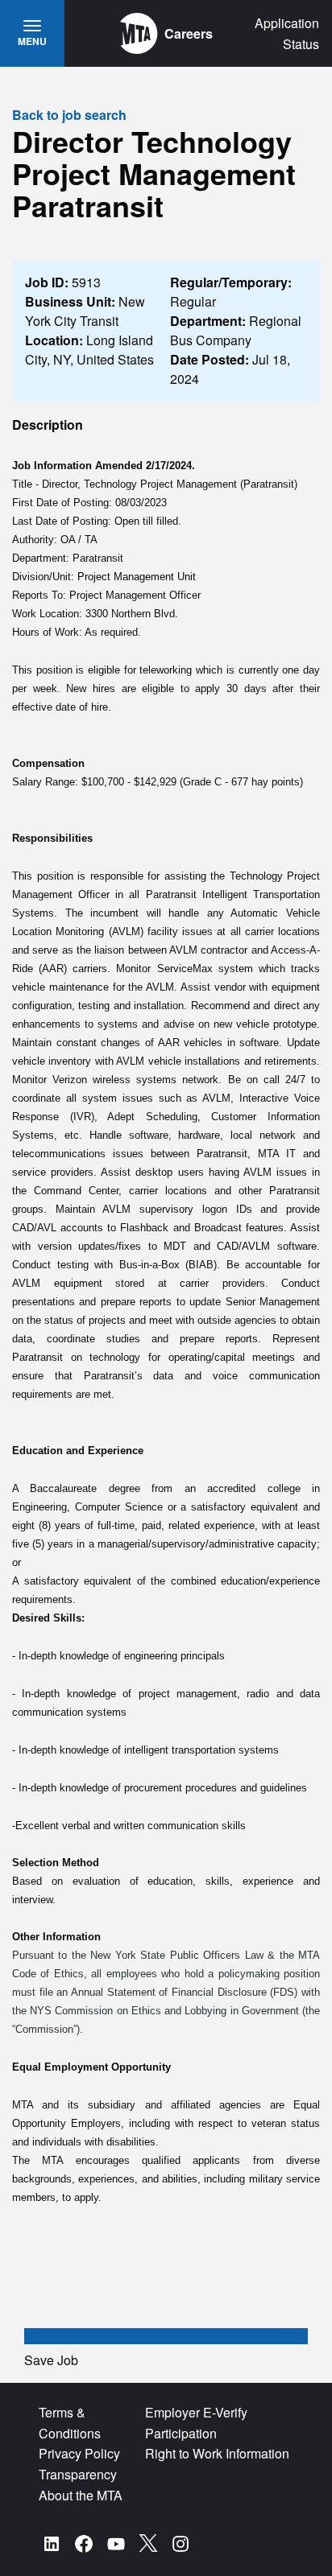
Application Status (287, 33)
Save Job (51, 2360)
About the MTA (81, 2495)
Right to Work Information (217, 2453)
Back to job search (69, 115)
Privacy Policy (79, 2453)
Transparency (78, 2474)
